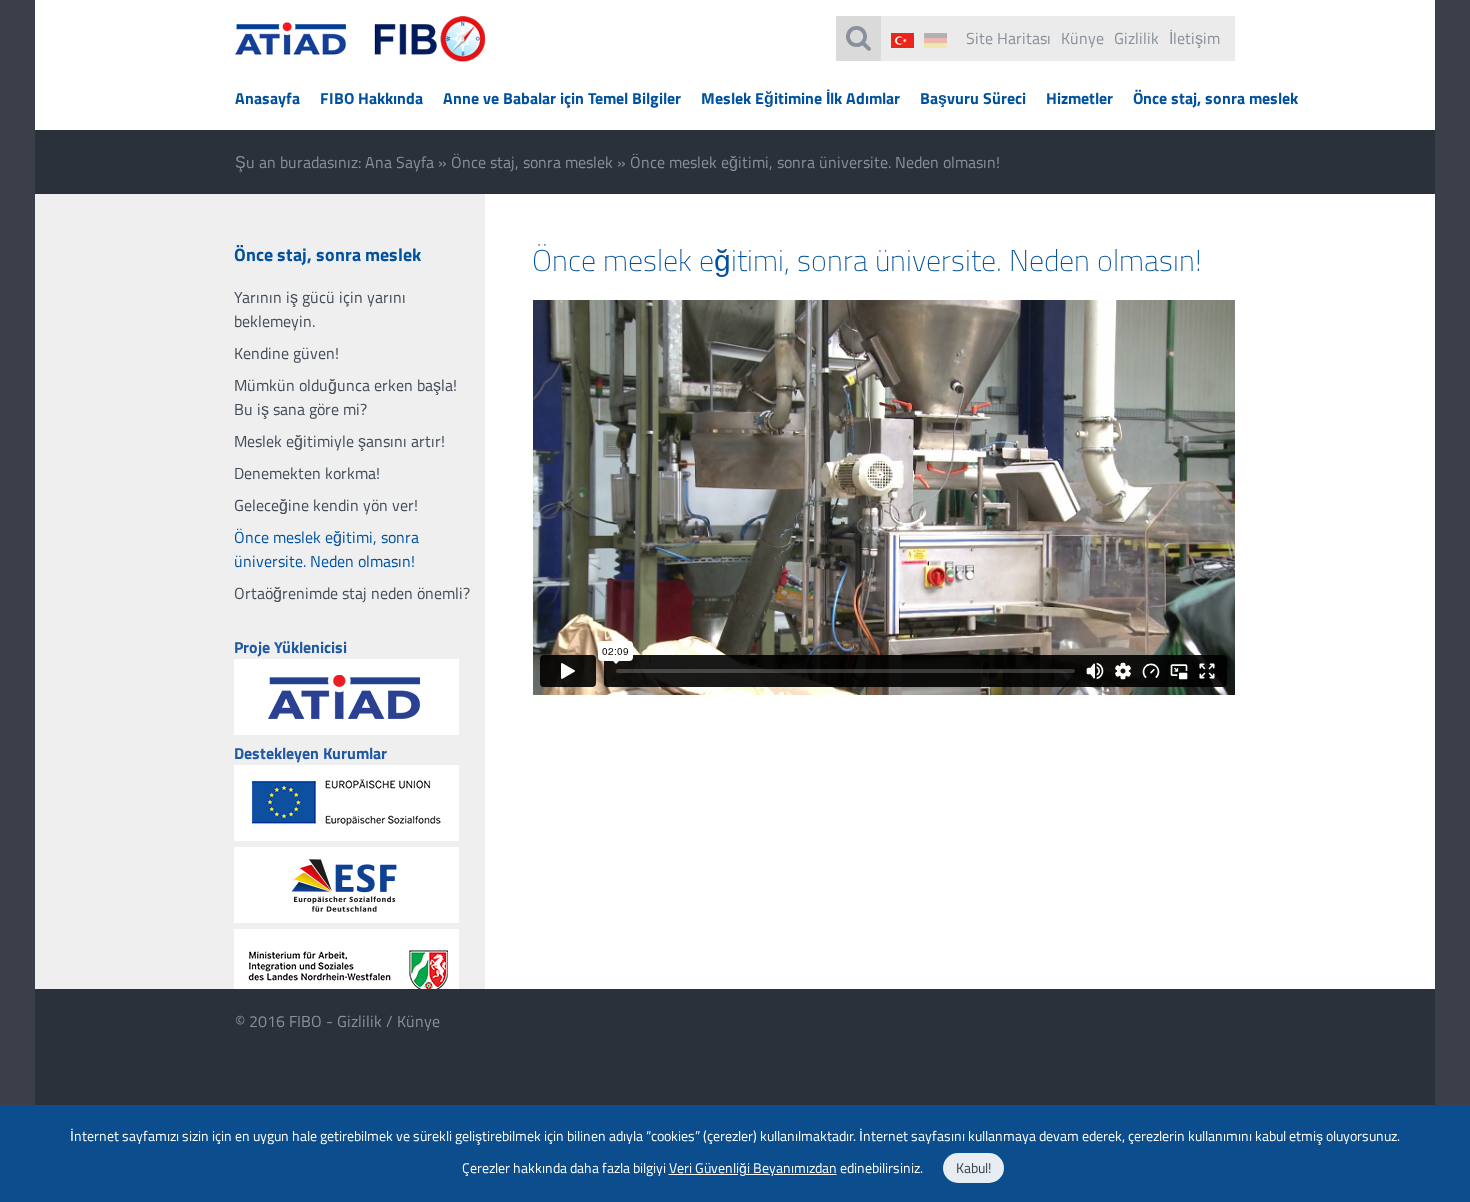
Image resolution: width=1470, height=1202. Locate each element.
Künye (1082, 38)
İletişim (1194, 38)
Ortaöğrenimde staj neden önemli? (352, 593)
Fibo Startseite (360, 51)
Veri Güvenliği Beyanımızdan (753, 1167)
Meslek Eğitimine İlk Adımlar (800, 98)
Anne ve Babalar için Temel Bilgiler (562, 98)
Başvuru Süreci (973, 98)
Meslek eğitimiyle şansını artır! (339, 441)
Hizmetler (1079, 98)
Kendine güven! (286, 353)
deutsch (935, 40)
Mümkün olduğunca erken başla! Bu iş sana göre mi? (345, 397)
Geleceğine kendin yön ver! (326, 505)
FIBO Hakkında (371, 98)
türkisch (902, 40)
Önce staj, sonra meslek (1215, 98)
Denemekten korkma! (307, 473)
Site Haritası (1008, 38)
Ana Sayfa (399, 162)
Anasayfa (267, 98)
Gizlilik (1136, 38)
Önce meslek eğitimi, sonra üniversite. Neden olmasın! (326, 549)
